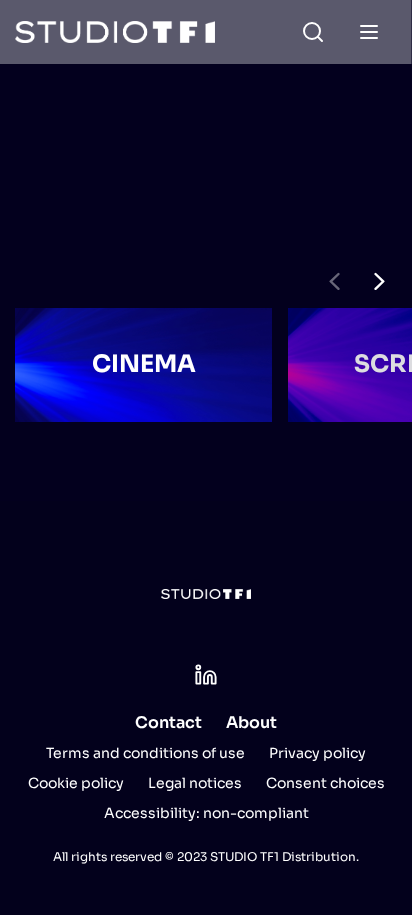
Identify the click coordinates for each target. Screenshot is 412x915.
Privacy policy (317, 753)
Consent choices (325, 783)
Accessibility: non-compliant (206, 813)
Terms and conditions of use (145, 753)
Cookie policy (76, 783)
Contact (168, 722)
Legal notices (195, 783)
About (251, 722)
